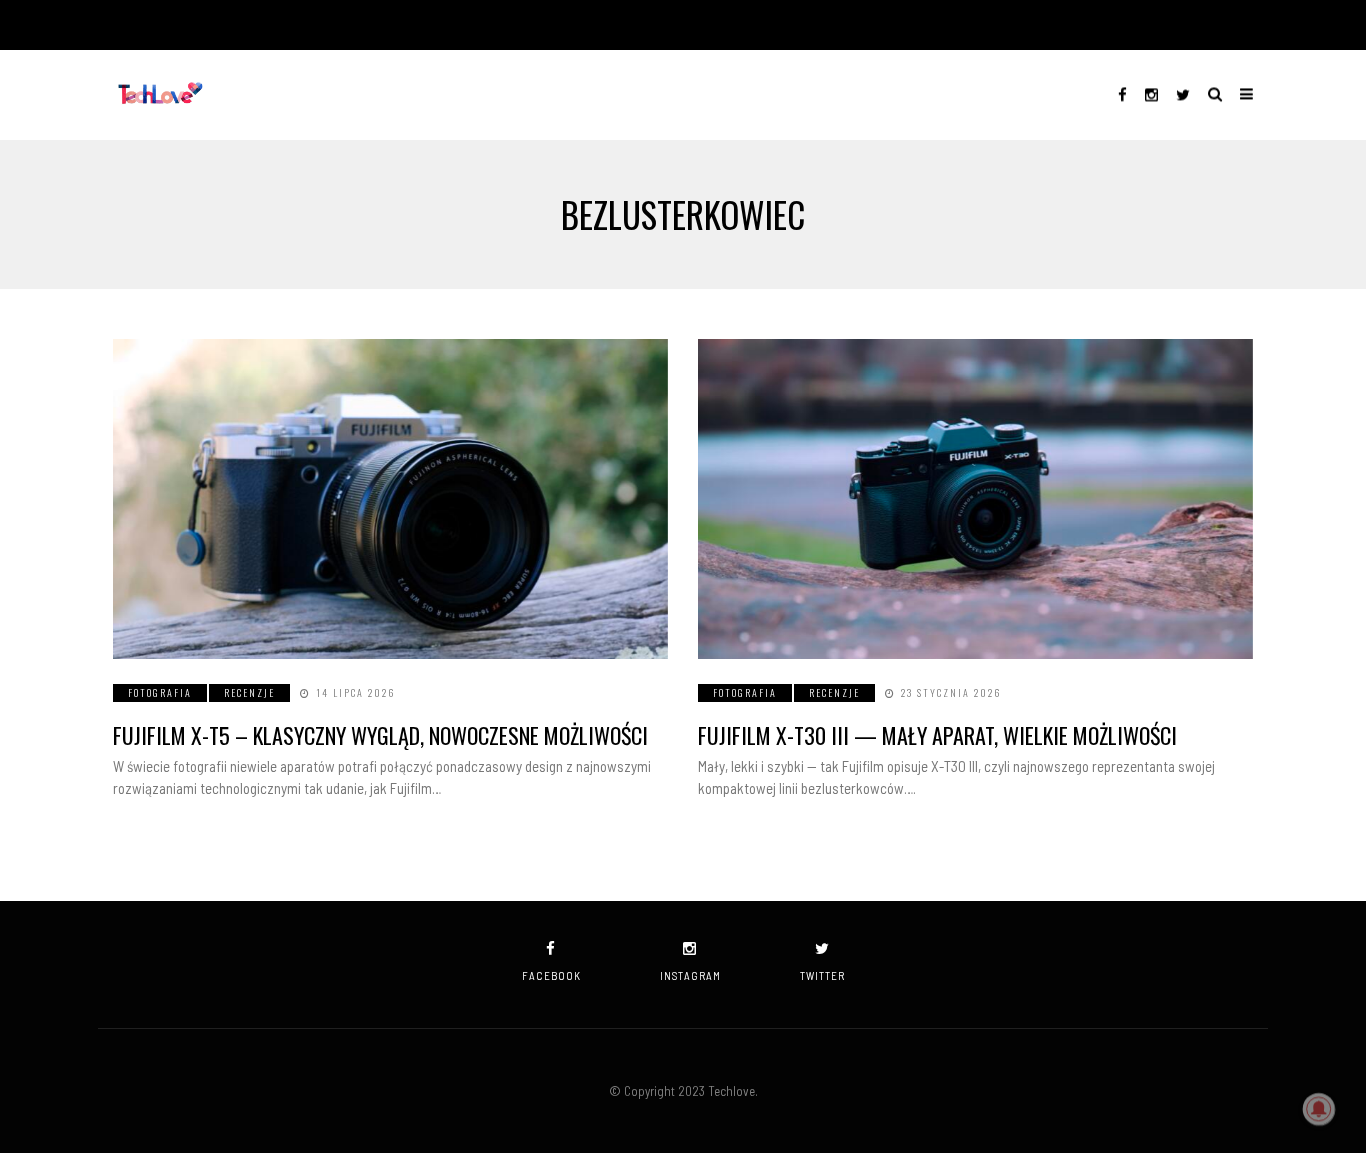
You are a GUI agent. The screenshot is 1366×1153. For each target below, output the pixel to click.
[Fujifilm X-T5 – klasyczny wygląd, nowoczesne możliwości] (390, 499)
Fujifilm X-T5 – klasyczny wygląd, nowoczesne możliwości (380, 735)
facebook (551, 975)
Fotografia (160, 692)
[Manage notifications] (1319, 1109)
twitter (822, 975)
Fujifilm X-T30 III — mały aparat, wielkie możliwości (937, 735)
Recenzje (249, 692)
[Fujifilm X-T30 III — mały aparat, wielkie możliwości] (975, 499)
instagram (690, 975)
